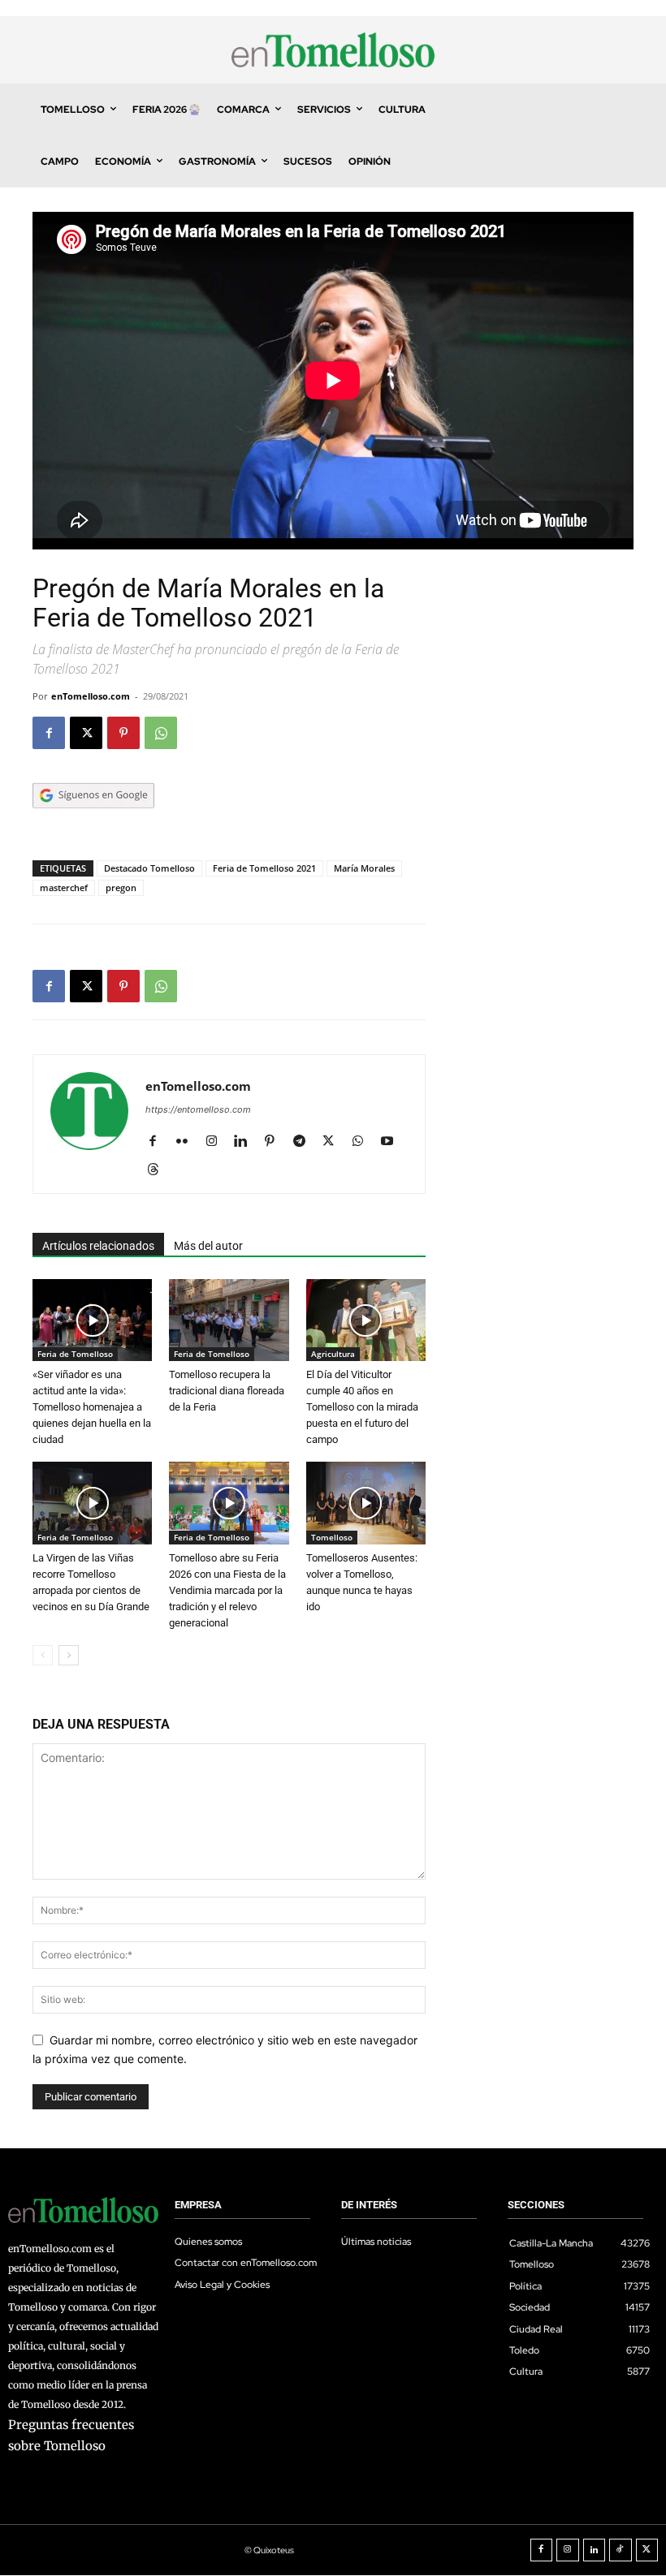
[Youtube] (393, 1142)
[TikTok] (621, 2550)
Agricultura (333, 1354)
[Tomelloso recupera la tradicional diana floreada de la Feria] (229, 1320)
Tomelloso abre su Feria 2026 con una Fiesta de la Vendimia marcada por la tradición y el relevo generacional (227, 1590)
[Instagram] (217, 1142)
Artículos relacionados (98, 1246)
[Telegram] (305, 1142)
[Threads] (159, 1170)
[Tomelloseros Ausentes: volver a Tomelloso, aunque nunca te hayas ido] (366, 1503)
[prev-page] (43, 1655)
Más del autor (208, 1246)
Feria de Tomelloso (75, 1354)
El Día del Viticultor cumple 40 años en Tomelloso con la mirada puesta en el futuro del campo (362, 1407)
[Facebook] (49, 733)
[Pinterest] (123, 733)
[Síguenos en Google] (93, 824)
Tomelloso (332, 1537)
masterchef (64, 887)
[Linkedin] (247, 1142)
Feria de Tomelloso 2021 (264, 868)
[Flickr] (188, 1142)
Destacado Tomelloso (149, 868)
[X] (86, 733)
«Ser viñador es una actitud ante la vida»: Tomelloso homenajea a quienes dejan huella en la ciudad (92, 1407)
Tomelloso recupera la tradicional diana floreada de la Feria (227, 1391)
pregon (121, 887)
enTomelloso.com (91, 696)
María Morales (364, 868)
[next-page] (69, 1655)
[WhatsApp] (161, 733)
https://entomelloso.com (198, 1109)
